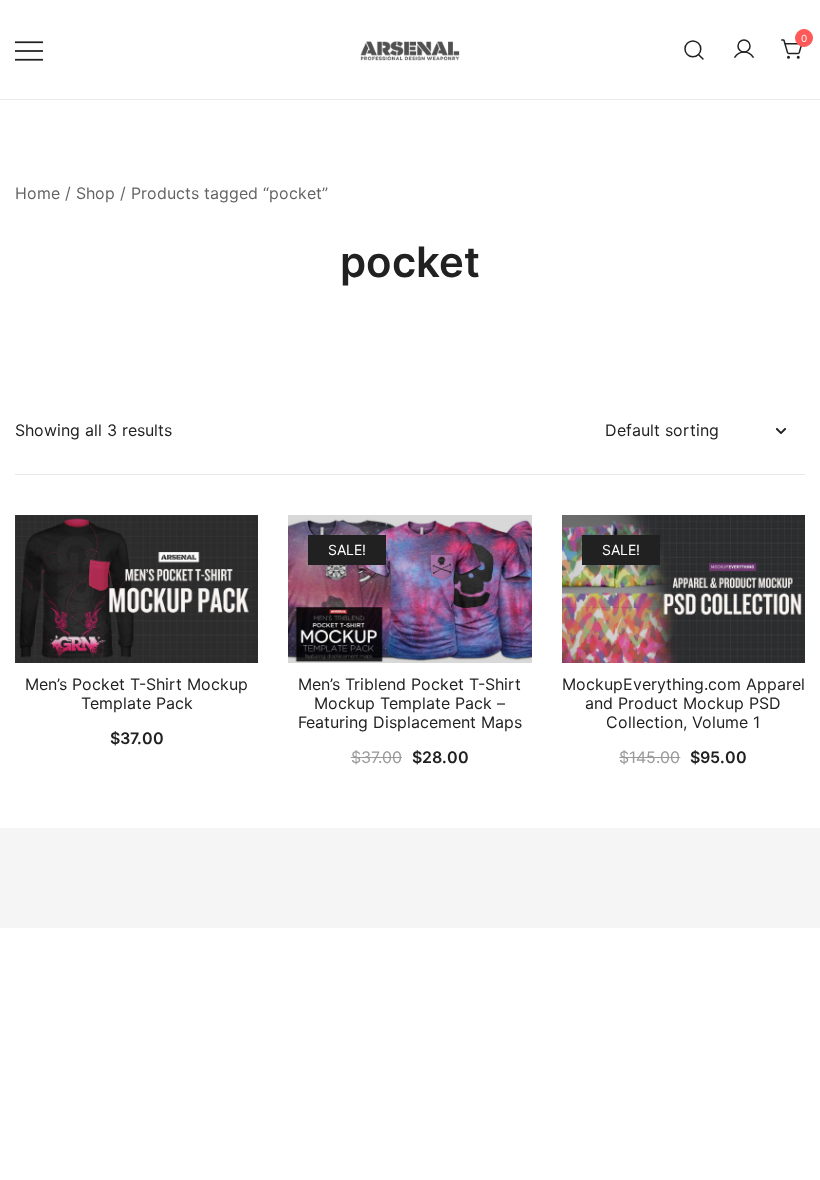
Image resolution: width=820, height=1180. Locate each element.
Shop (95, 193)
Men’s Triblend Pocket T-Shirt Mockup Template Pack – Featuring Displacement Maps (410, 703)
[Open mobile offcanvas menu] (29, 49)
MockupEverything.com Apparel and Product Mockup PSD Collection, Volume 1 (683, 703)
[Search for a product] (694, 49)
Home (37, 193)
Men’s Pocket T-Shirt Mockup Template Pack (136, 693)
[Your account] (744, 50)
